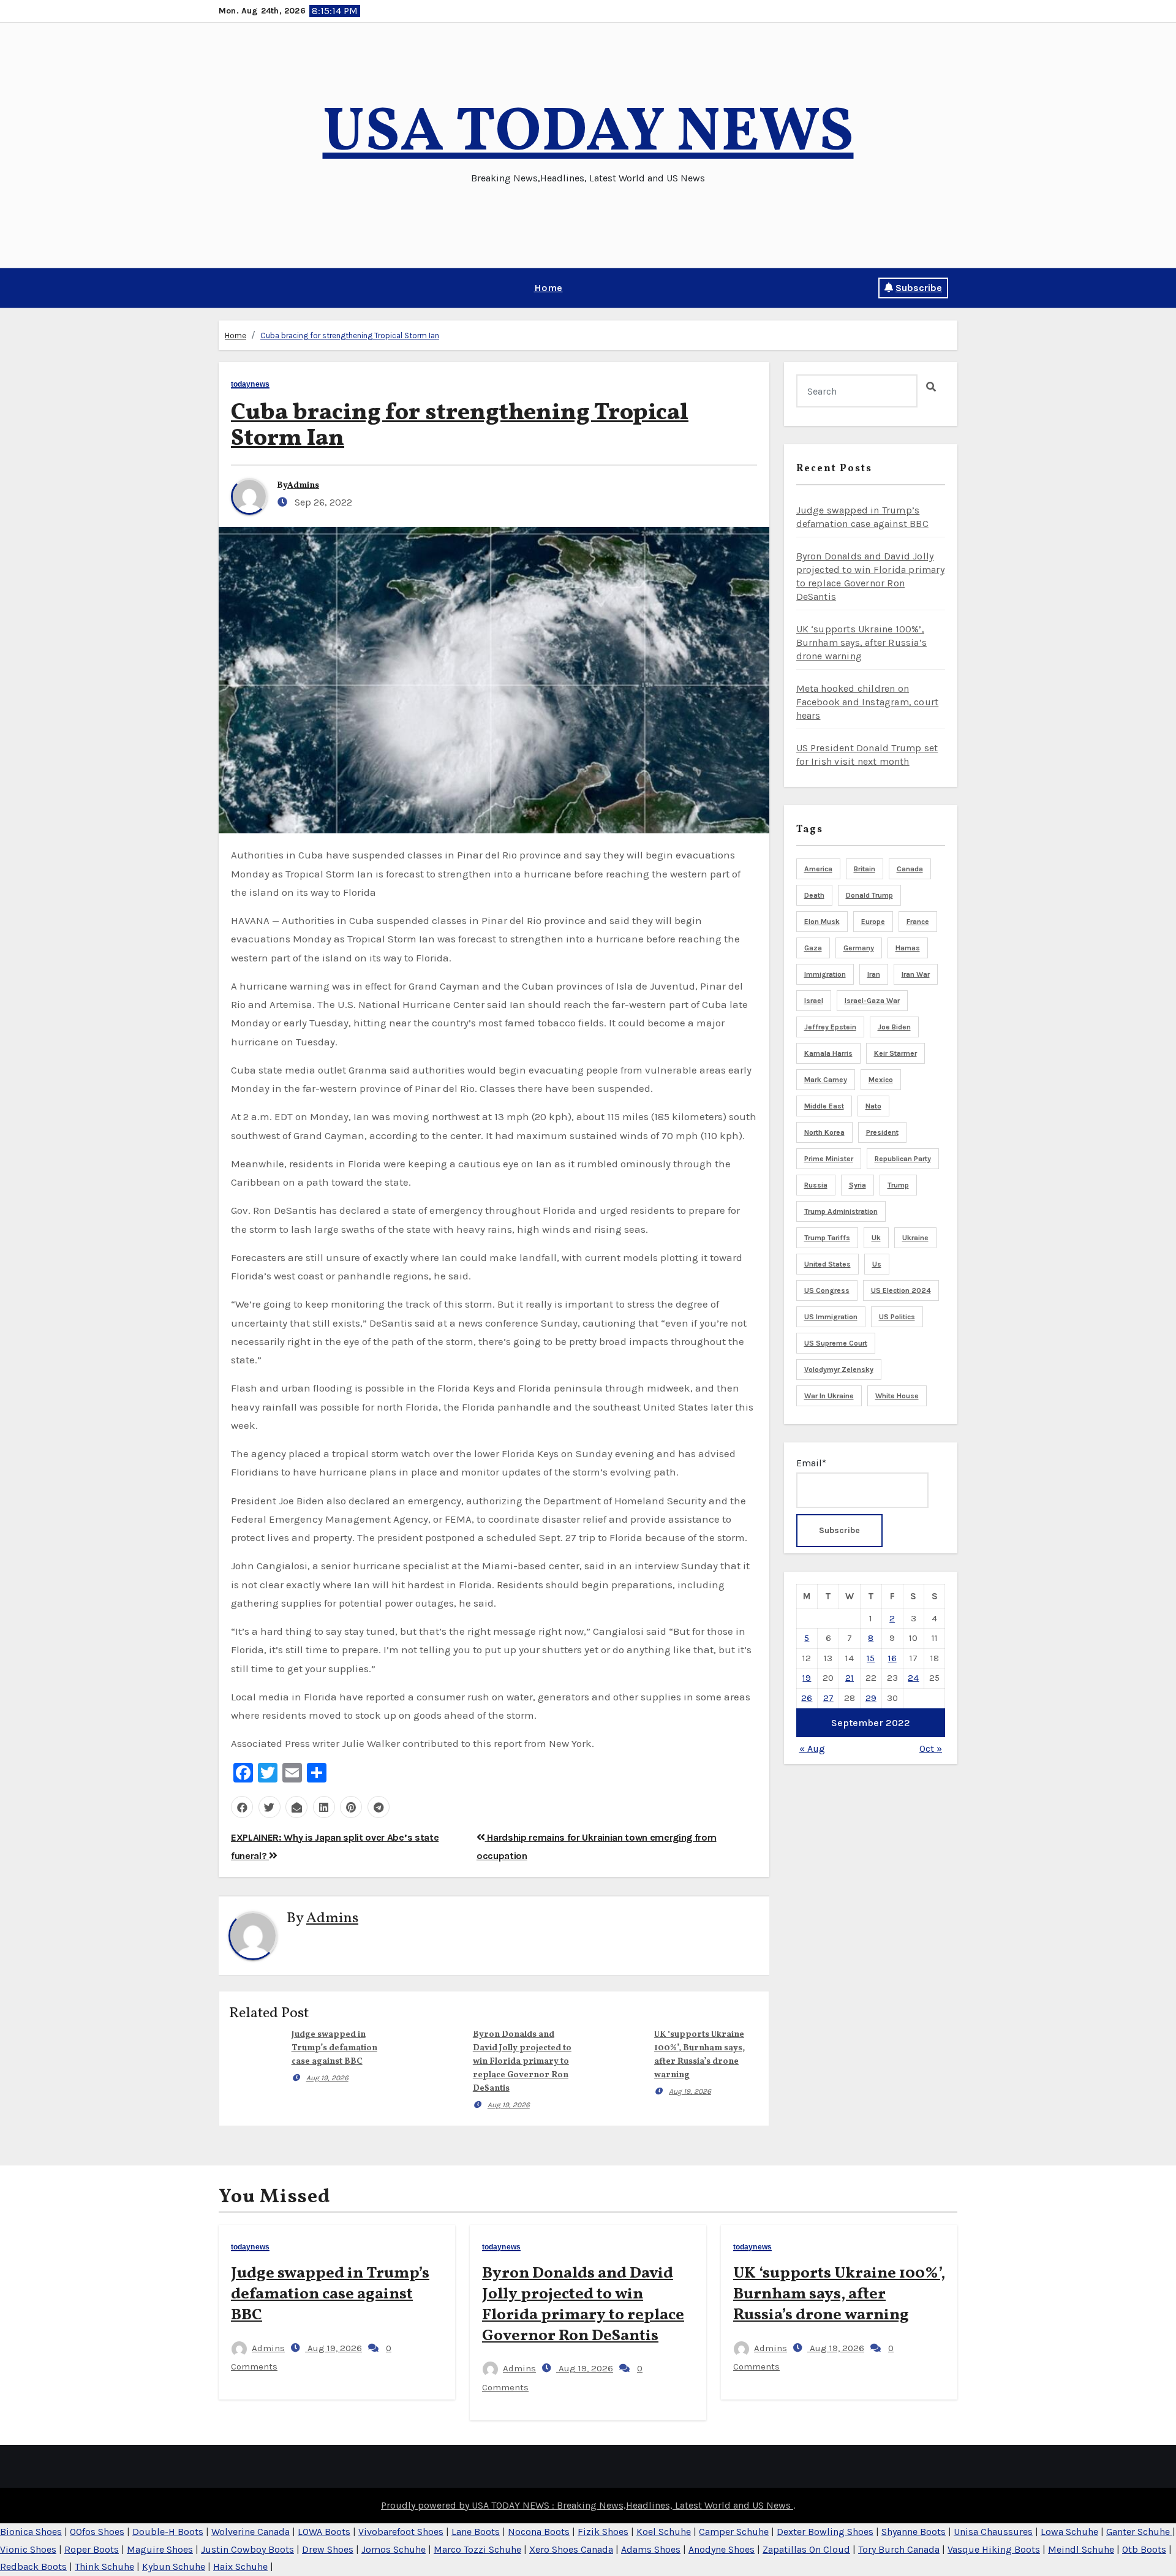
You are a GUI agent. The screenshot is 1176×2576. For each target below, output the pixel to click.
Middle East (824, 1106)
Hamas (908, 948)
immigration (825, 974)
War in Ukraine (829, 1396)
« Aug (812, 1748)
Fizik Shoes (603, 2532)
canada (910, 869)
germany (859, 948)
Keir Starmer (895, 1053)
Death (814, 895)
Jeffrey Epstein (830, 1027)
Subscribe (919, 288)
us (877, 1264)
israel (814, 1001)
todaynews (250, 385)
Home (548, 288)
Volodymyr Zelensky (839, 1369)
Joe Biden (894, 1027)
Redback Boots (33, 2567)
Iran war (916, 974)
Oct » (931, 1748)
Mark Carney (826, 1080)
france (918, 922)
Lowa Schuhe (1069, 2532)
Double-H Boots (168, 2532)
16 (892, 1658)
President (882, 1132)
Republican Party (903, 1159)
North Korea (824, 1132)
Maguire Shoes (160, 2549)
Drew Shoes (328, 2549)
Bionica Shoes (31, 2532)
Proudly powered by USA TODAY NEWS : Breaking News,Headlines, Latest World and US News (587, 2505)
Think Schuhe (104, 2567)
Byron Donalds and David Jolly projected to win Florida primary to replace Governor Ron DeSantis (522, 2062)
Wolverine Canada (251, 2532)
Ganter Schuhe (1139, 2532)
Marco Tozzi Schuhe (477, 2549)
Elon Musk (822, 922)
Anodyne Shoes (722, 2549)
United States (827, 1264)
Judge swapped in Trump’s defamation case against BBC (334, 2048)
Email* (811, 1463)
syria (858, 1185)
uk (876, 1238)
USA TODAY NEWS (588, 134)
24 (913, 1678)
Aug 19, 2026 (327, 2078)
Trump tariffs (827, 1238)
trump (898, 1185)
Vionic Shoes (28, 2549)
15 (871, 1658)
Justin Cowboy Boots (247, 2549)
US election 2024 (901, 1290)
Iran (874, 974)
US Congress (827, 1290)
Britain (865, 869)
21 (850, 1678)
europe (873, 922)
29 (871, 1698)
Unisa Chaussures (993, 2532)
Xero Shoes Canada (571, 2549)
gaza (813, 948)
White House (897, 1396)
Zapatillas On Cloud (806, 2549)
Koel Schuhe (664, 2532)
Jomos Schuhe (394, 2549)
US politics (897, 1317)
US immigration (831, 1317)
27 (828, 1698)
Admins (303, 486)
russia (816, 1185)
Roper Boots (92, 2549)
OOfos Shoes (97, 2532)
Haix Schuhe (240, 2567)
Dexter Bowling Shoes (825, 2532)
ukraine (915, 1238)
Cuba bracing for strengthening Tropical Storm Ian (350, 335)
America (818, 869)
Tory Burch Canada (899, 2549)
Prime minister (829, 1159)
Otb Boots (1144, 2549)
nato (873, 1106)
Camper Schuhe (734, 2532)
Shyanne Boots (914, 2532)
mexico (881, 1080)
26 (807, 1698)
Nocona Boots (539, 2532)
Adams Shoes (651, 2549)
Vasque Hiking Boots (994, 2549)
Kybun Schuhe (174, 2567)
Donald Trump (869, 895)
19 (807, 1678)
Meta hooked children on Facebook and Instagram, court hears (868, 702)
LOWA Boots (324, 2532)
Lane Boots (476, 2532)
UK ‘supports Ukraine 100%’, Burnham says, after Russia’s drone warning (862, 642)
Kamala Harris (828, 1053)
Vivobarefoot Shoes (401, 2532)
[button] (223, 288)
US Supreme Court (836, 1343)
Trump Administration (841, 1211)
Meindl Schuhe (1081, 2549)
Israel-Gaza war (872, 1001)
